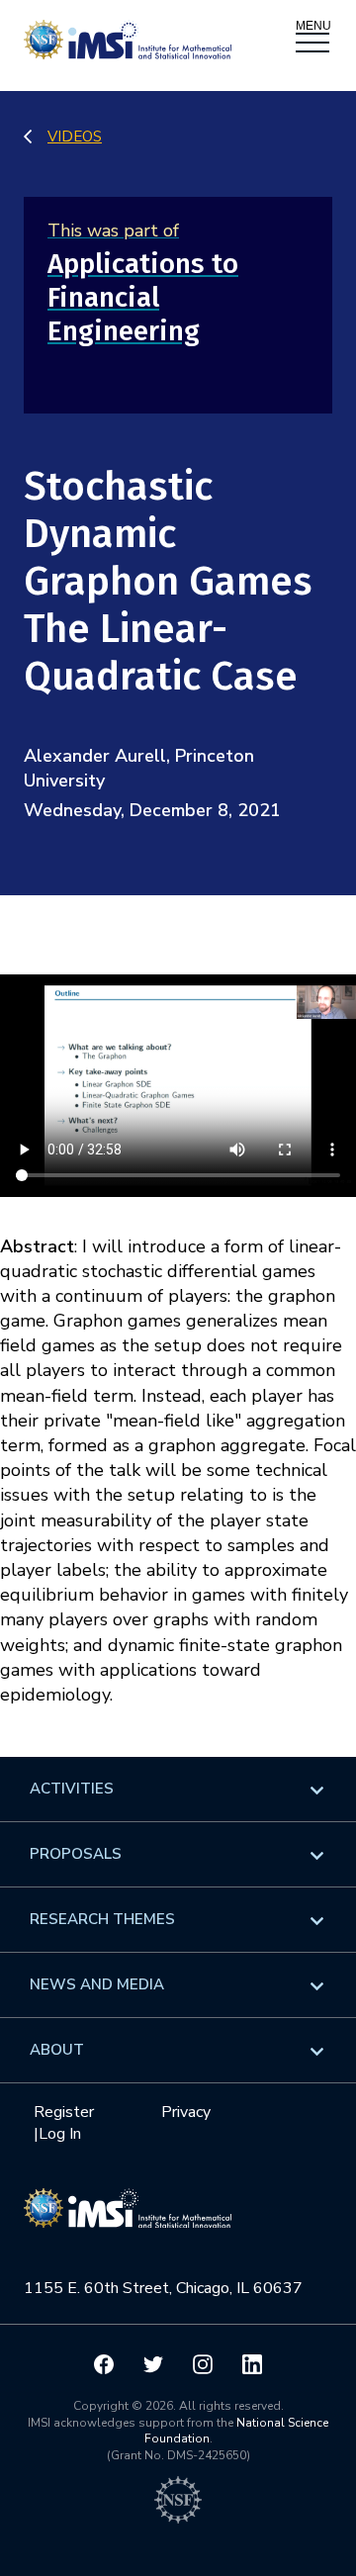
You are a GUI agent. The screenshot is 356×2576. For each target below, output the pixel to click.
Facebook (104, 2364)
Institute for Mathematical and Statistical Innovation (128, 2219)
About (57, 2050)
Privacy (186, 2112)
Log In (60, 2134)
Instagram (203, 2364)
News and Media (97, 1984)
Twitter (153, 2364)
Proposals (76, 1854)
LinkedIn (252, 2364)
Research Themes (102, 1919)
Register (64, 2112)
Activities (72, 1789)
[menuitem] (178, 1789)
